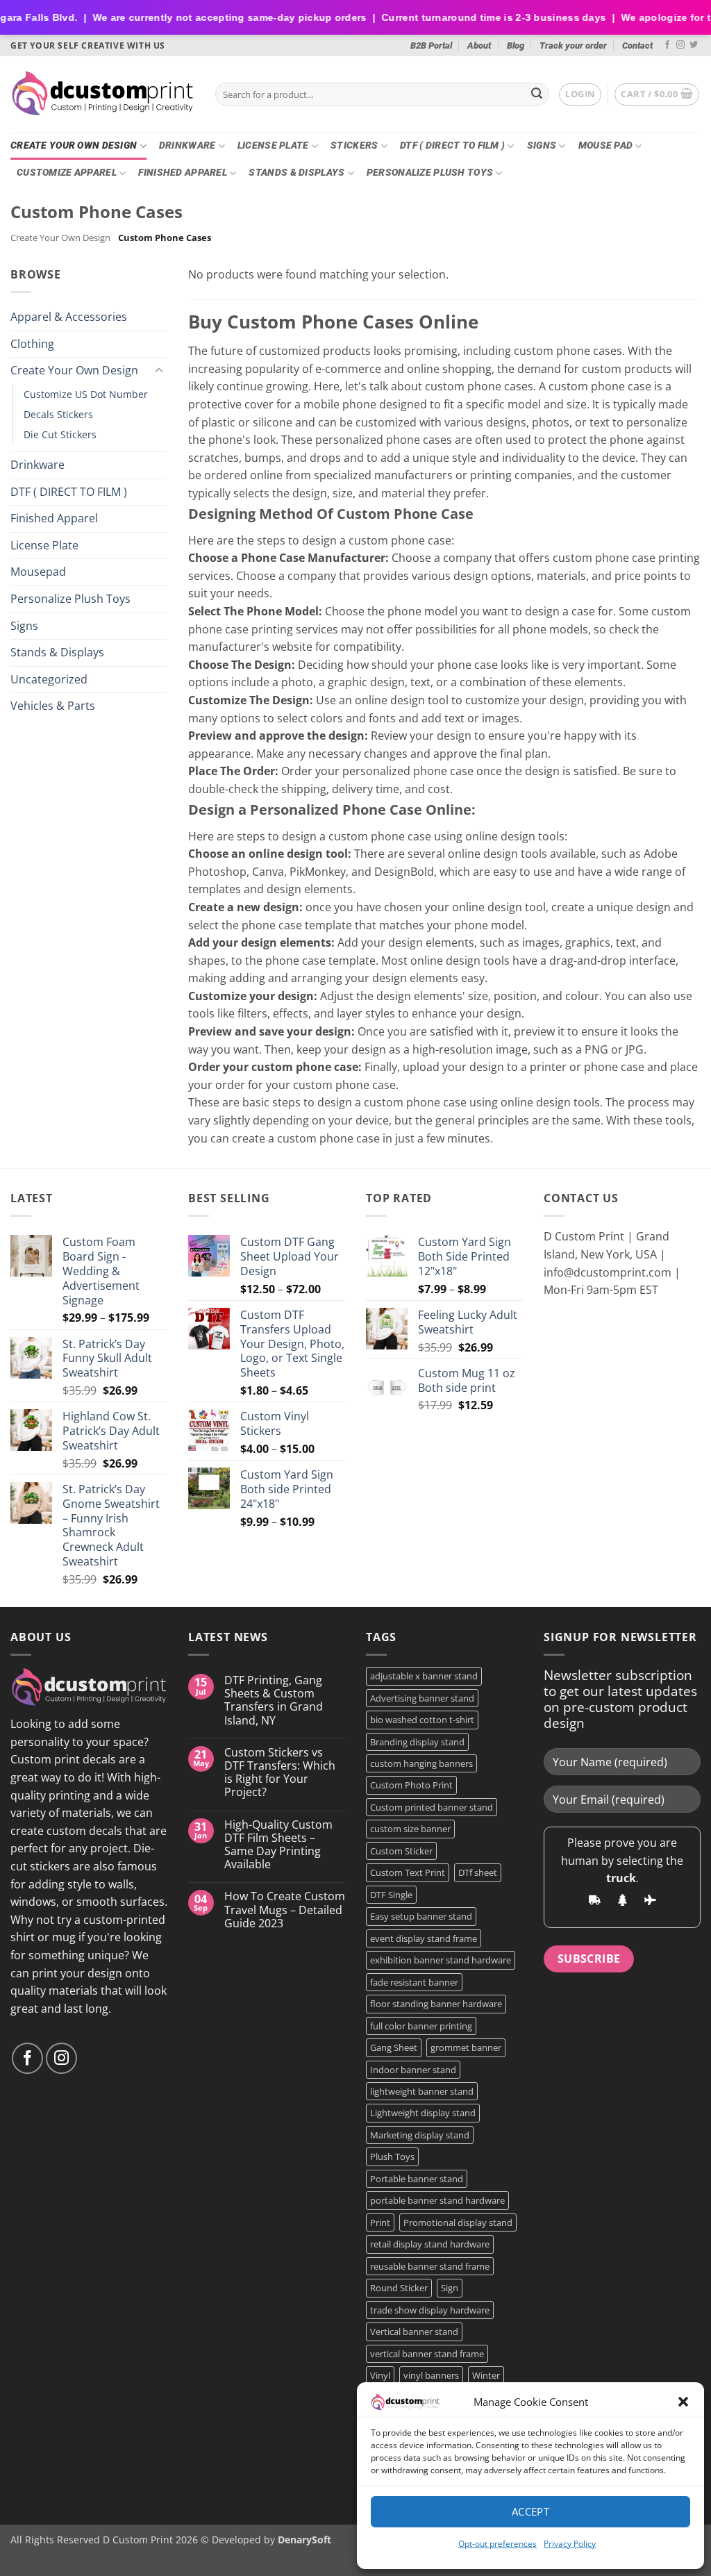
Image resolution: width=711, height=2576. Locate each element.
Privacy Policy (570, 2544)
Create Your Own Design (74, 146)
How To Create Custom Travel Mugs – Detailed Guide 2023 (285, 1910)
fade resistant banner (414, 1982)
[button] (683, 2402)
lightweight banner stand (422, 2091)
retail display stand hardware (430, 2244)
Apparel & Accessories (69, 317)
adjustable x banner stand (424, 1676)
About (479, 45)
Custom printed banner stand (432, 1807)
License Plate (273, 146)
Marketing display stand (420, 2135)
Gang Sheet (394, 2047)
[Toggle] (159, 371)
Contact (637, 45)
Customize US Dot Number (86, 394)
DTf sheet (478, 1872)
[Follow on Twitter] (694, 45)
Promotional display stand (458, 2222)
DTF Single (391, 1895)
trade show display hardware (430, 2310)
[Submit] (537, 94)
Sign (450, 2288)
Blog (516, 45)
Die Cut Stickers (60, 434)
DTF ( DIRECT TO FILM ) (452, 146)
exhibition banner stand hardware (441, 1960)
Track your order (573, 45)
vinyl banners (431, 2375)
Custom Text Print (408, 1872)
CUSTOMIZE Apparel (67, 173)
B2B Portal (431, 45)
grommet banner (466, 2047)
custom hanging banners (421, 1763)
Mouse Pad (606, 146)
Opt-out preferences (497, 2544)
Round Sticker (399, 2288)
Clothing (32, 343)
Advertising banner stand (422, 1698)
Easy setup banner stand (421, 1916)
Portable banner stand (417, 2179)
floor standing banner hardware (436, 2004)
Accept (531, 2511)
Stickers (354, 146)
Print (380, 2222)
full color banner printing (421, 2026)
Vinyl (380, 2375)
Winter (486, 2375)
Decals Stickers (58, 414)
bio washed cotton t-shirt (422, 1720)
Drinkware (187, 146)
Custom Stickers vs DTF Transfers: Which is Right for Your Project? (280, 1773)
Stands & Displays (296, 173)
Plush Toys (392, 2157)
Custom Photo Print (411, 1785)
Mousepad (38, 572)
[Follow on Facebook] (667, 45)
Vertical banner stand (414, 2332)
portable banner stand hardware (437, 2200)
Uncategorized (49, 679)
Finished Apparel (183, 173)
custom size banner (410, 1829)
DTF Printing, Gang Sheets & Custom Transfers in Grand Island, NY (274, 1701)
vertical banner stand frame (427, 2354)
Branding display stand (417, 1742)
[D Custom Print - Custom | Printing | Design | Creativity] (102, 94)
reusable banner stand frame (430, 2266)
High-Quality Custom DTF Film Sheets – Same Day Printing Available (278, 1845)
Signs (542, 146)
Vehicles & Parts (53, 706)
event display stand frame (424, 1938)
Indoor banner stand (413, 2070)
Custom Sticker (401, 1851)
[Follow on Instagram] (680, 45)
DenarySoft (304, 2540)
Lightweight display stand (423, 2113)
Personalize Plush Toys (430, 173)
